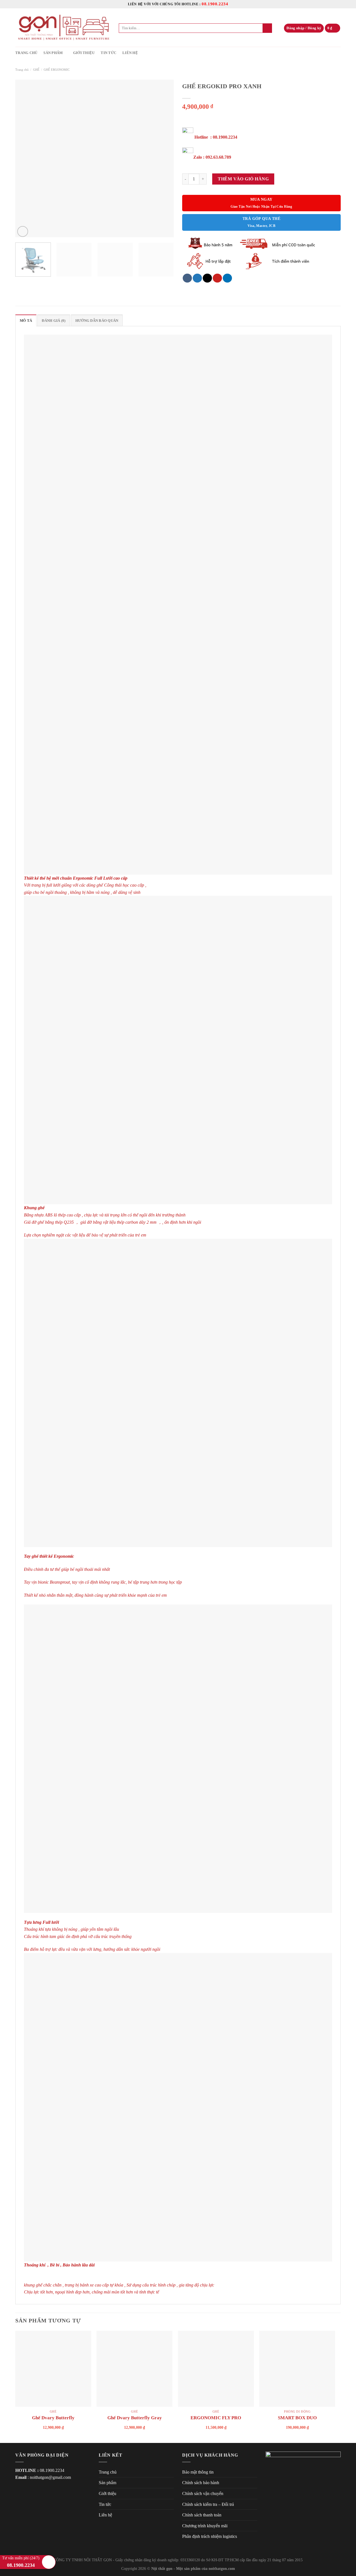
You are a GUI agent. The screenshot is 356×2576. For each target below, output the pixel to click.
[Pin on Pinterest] (217, 278)
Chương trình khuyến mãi (205, 2526)
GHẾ (36, 70)
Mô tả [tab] (26, 321)
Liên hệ (130, 53)
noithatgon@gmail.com (50, 2477)
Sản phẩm (53, 53)
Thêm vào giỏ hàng (243, 179)
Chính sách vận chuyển (203, 2493)
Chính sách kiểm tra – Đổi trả (208, 2504)
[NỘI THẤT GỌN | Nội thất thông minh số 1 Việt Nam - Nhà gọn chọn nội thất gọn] (63, 28)
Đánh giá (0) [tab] (54, 321)
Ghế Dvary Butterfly (53, 2418)
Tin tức (108, 53)
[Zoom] (23, 231)
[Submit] (267, 28)
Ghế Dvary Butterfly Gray (135, 2418)
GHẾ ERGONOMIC (57, 70)
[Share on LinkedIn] (227, 278)
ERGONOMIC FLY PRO (216, 2418)
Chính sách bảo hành (201, 2483)
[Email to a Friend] (207, 278)
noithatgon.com (222, 2568)
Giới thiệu (84, 53)
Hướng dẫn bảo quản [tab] (97, 321)
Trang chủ (26, 53)
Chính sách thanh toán (202, 2515)
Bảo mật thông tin (198, 2472)
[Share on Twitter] (197, 278)
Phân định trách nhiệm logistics (210, 2536)
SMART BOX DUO (297, 2418)
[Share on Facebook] (187, 278)
